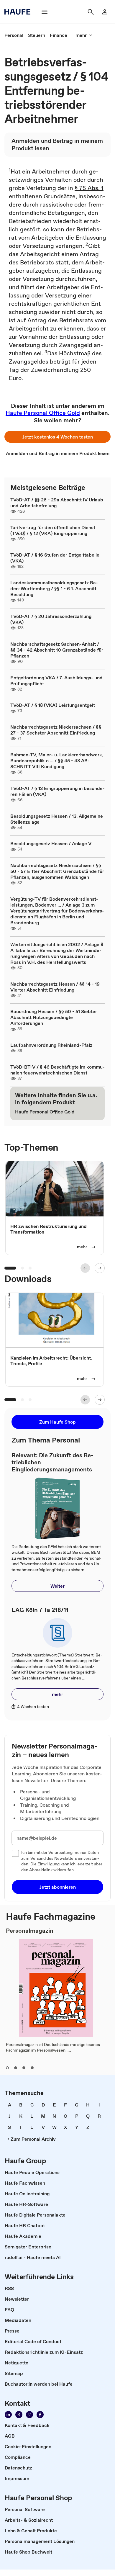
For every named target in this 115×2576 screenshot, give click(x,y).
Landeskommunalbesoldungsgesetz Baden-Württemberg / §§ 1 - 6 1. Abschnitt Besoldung (54, 588)
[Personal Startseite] (19, 12)
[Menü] (45, 12)
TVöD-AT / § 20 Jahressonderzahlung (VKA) (51, 619)
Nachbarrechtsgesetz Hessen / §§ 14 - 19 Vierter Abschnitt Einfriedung (55, 987)
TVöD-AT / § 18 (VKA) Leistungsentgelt (53, 705)
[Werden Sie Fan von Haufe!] (40, 2415)
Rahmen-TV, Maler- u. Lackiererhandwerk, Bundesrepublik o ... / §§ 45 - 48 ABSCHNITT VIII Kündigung (57, 760)
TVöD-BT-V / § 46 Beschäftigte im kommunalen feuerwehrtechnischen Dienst (57, 1070)
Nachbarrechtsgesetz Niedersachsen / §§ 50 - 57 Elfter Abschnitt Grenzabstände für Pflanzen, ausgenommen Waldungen (57, 871)
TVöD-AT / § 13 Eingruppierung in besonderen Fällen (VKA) (57, 791)
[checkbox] (15, 1853)
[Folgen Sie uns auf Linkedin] (8, 2415)
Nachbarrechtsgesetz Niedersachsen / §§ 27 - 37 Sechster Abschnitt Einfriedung (56, 730)
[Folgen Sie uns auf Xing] (19, 2415)
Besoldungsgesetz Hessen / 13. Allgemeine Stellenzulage (57, 819)
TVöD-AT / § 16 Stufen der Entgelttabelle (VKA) (55, 558)
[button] (57, 437)
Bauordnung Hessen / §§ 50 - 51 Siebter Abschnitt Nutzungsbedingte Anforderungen (54, 1017)
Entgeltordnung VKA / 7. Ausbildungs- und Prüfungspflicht (56, 681)
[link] (14, 35)
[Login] (105, 12)
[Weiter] (100, 1268)
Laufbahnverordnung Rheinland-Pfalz (51, 1045)
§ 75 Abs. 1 (89, 188)
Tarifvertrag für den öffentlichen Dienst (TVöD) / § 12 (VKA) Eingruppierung (53, 530)
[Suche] (91, 12)
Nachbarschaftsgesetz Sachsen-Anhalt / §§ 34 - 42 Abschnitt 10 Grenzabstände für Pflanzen (57, 650)
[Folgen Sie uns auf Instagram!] (29, 2415)
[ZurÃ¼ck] (85, 1268)
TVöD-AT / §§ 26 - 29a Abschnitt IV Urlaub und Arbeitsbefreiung (57, 503)
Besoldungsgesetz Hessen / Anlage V (51, 843)
